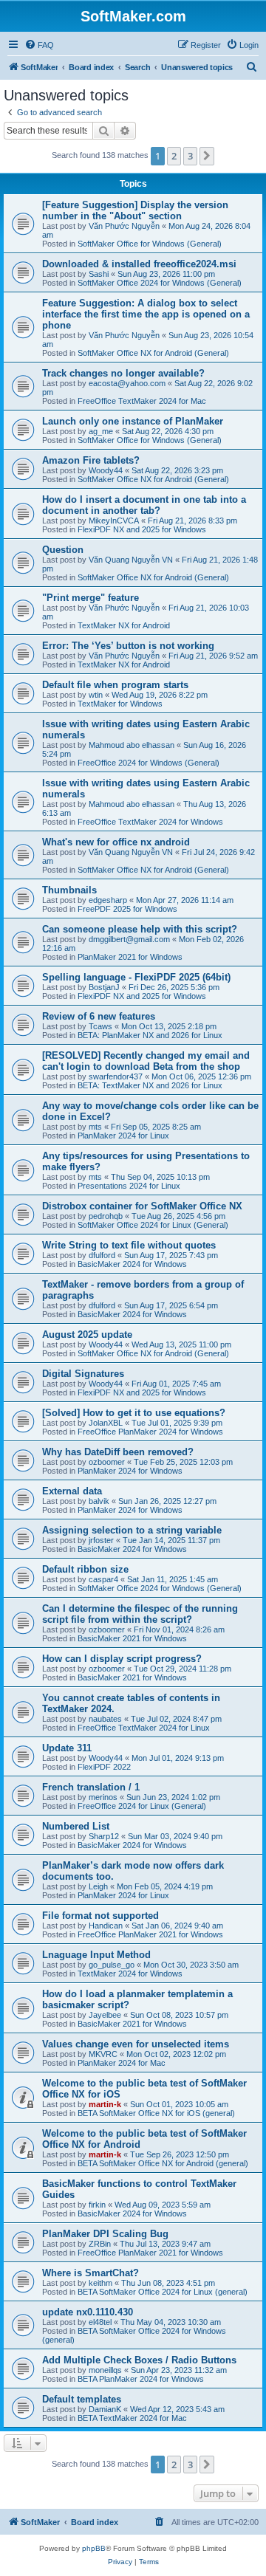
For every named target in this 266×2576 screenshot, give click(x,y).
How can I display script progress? (122, 1659)
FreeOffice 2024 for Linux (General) (142, 1806)
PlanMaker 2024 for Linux (123, 1136)
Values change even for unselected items (136, 2044)
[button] (207, 156)
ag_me (101, 431)
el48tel (100, 2322)
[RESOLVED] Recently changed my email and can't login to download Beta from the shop (146, 1061)
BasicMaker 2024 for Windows (132, 1264)
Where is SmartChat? (91, 2273)
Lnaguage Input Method (96, 1955)
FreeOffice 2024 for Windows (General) (149, 763)
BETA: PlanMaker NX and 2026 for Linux (150, 1035)
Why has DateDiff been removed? (118, 1452)
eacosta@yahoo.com (127, 383)
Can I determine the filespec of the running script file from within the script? (140, 1614)
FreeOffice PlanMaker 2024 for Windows (150, 1432)
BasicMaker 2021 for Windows (132, 1638)
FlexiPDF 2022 (104, 1767)
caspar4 (103, 1579)
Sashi (99, 274)
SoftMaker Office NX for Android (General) (153, 353)
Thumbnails (69, 890)
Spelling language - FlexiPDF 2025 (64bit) (136, 977)
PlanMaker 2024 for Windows (130, 1471)
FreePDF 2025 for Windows (127, 909)
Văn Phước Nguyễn (124, 226)
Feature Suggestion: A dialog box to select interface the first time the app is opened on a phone (146, 314)
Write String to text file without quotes (129, 1245)
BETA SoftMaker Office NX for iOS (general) (156, 2113)
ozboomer (107, 1462)
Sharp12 (104, 1836)
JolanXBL (106, 1423)
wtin (96, 695)
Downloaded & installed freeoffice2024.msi (139, 264)
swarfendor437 (116, 1076)
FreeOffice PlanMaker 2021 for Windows (150, 1934)
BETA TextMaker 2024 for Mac (132, 2418)
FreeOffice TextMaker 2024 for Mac (142, 401)
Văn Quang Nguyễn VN (131, 560)
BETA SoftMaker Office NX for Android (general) (163, 2163)
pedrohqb (106, 1216)
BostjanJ (104, 987)
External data (72, 1491)
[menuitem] (39, 45)
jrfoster (101, 1540)
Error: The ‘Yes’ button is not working (128, 646)
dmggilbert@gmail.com (129, 939)
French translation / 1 (91, 1787)
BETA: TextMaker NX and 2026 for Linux (150, 1085)
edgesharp (108, 900)
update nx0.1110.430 (88, 2312)
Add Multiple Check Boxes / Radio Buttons (139, 2360)
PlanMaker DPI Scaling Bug (105, 2234)
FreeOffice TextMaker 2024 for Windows (150, 822)
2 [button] (174, 156)
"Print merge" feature (91, 598)
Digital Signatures (83, 1374)
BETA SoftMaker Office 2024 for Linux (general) (163, 2292)
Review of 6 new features (99, 1016)
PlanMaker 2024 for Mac (122, 2063)
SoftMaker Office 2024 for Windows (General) (160, 283)
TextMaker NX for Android (124, 625)
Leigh (98, 1886)
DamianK (105, 2409)
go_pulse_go (112, 1965)
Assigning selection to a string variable (132, 1530)
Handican (106, 1926)
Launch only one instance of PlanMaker (133, 421)
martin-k (105, 2104)
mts (95, 1127)
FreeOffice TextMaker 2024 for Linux (144, 1728)
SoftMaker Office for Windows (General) (150, 244)
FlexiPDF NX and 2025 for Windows (142, 529)
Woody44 (106, 470)
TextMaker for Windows (120, 704)
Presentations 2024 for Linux (129, 1186)
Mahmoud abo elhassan (132, 745)
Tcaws (100, 1026)
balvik (99, 1501)
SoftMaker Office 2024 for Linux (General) (153, 1225)
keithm (100, 2283)
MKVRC (103, 2054)
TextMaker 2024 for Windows (130, 1974)
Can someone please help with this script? (140, 929)
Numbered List (76, 1826)
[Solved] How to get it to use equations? (134, 1413)
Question (63, 550)
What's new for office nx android (116, 842)
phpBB (94, 2548)
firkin (97, 2205)
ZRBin (100, 2244)
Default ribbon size (85, 1569)
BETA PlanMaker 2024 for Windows (141, 2379)
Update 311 (67, 1748)
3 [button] (190, 156)
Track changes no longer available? (123, 373)
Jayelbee (105, 2015)
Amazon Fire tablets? (91, 460)
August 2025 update (87, 1335)
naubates (105, 1719)
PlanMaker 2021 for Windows (130, 957)
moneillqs (105, 2370)
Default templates (82, 2399)
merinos (103, 1797)
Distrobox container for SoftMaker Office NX (142, 1206)
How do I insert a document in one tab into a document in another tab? (144, 505)
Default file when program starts (115, 685)
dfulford (102, 1255)
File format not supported (100, 1916)
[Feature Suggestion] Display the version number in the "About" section (135, 210)
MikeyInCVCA (114, 521)
